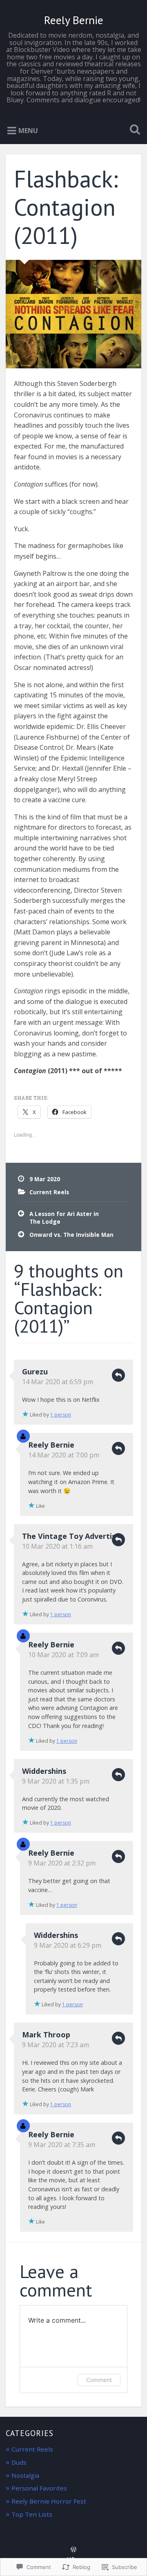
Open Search (133, 130)
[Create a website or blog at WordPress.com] (73, 2550)
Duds (19, 2462)
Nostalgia (25, 2475)
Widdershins (44, 1771)
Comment (99, 2380)
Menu (28, 131)
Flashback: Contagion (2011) (66, 207)
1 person (61, 1415)
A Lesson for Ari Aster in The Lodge (64, 1217)
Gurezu (35, 1371)
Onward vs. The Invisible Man (71, 1235)
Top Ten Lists (32, 2514)
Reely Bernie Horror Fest (49, 2501)
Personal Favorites (39, 2488)
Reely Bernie (74, 20)
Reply (118, 1375)
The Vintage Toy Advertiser (73, 1536)
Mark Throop (46, 2035)
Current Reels (49, 1192)
